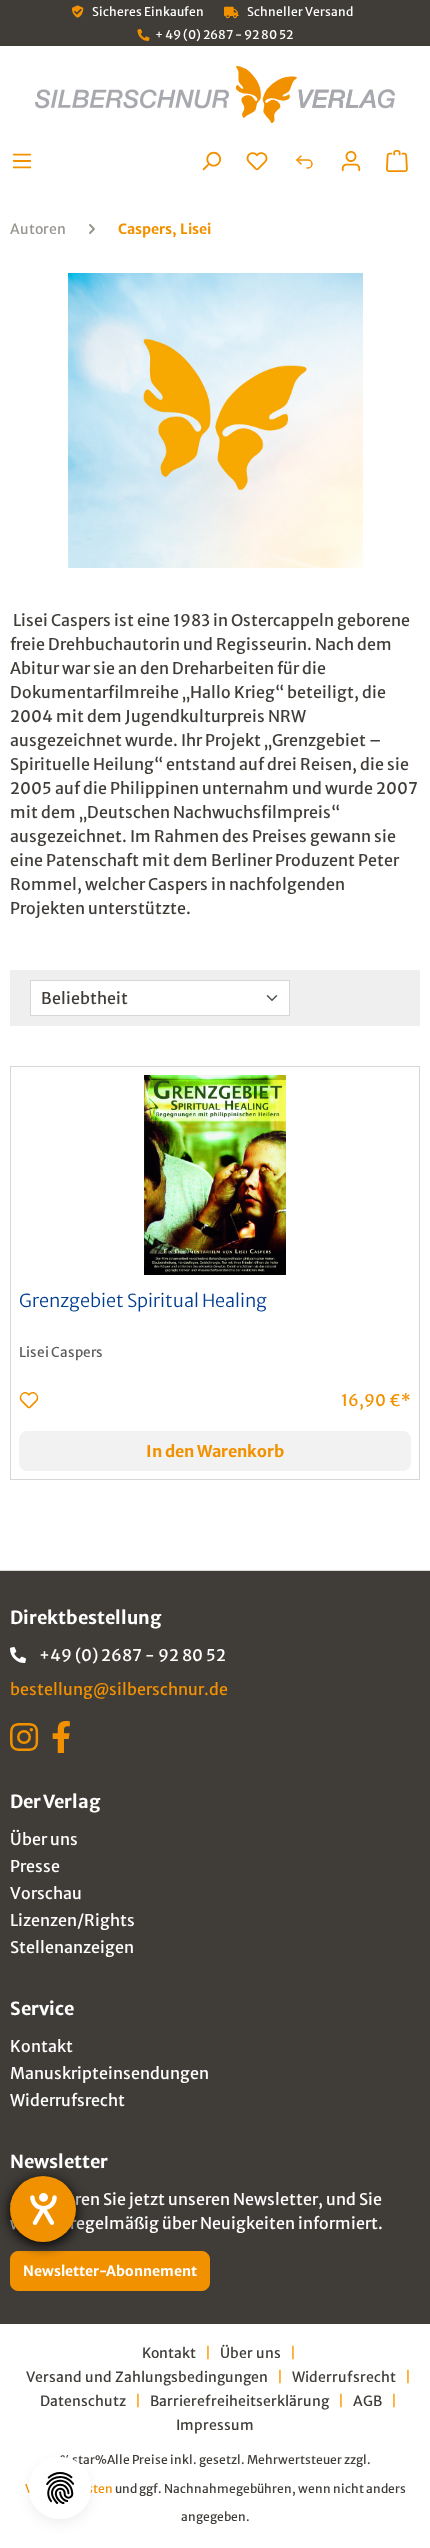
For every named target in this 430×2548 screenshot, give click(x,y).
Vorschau (46, 1893)
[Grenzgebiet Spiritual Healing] (215, 1175)
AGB (367, 2401)
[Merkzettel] (257, 161)
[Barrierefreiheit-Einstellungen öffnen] (43, 2209)
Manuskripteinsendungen (109, 2073)
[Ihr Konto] (351, 161)
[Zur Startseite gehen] (215, 94)
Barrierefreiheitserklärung (239, 2401)
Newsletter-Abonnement (110, 2271)
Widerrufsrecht (67, 2100)
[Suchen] (211, 161)
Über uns (44, 1839)
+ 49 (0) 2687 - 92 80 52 (224, 34)
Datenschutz (83, 2401)
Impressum (215, 2425)
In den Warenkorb (215, 1451)
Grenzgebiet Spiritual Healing (143, 1301)
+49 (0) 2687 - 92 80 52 (132, 1655)
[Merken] (29, 1400)
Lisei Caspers (61, 1352)
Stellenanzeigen (72, 1947)
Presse (35, 1866)
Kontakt (41, 2046)
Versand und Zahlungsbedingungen (147, 2377)
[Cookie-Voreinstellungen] (60, 2488)
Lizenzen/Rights (72, 1920)
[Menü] (27, 161)
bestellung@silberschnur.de (119, 1689)
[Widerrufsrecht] (304, 161)
